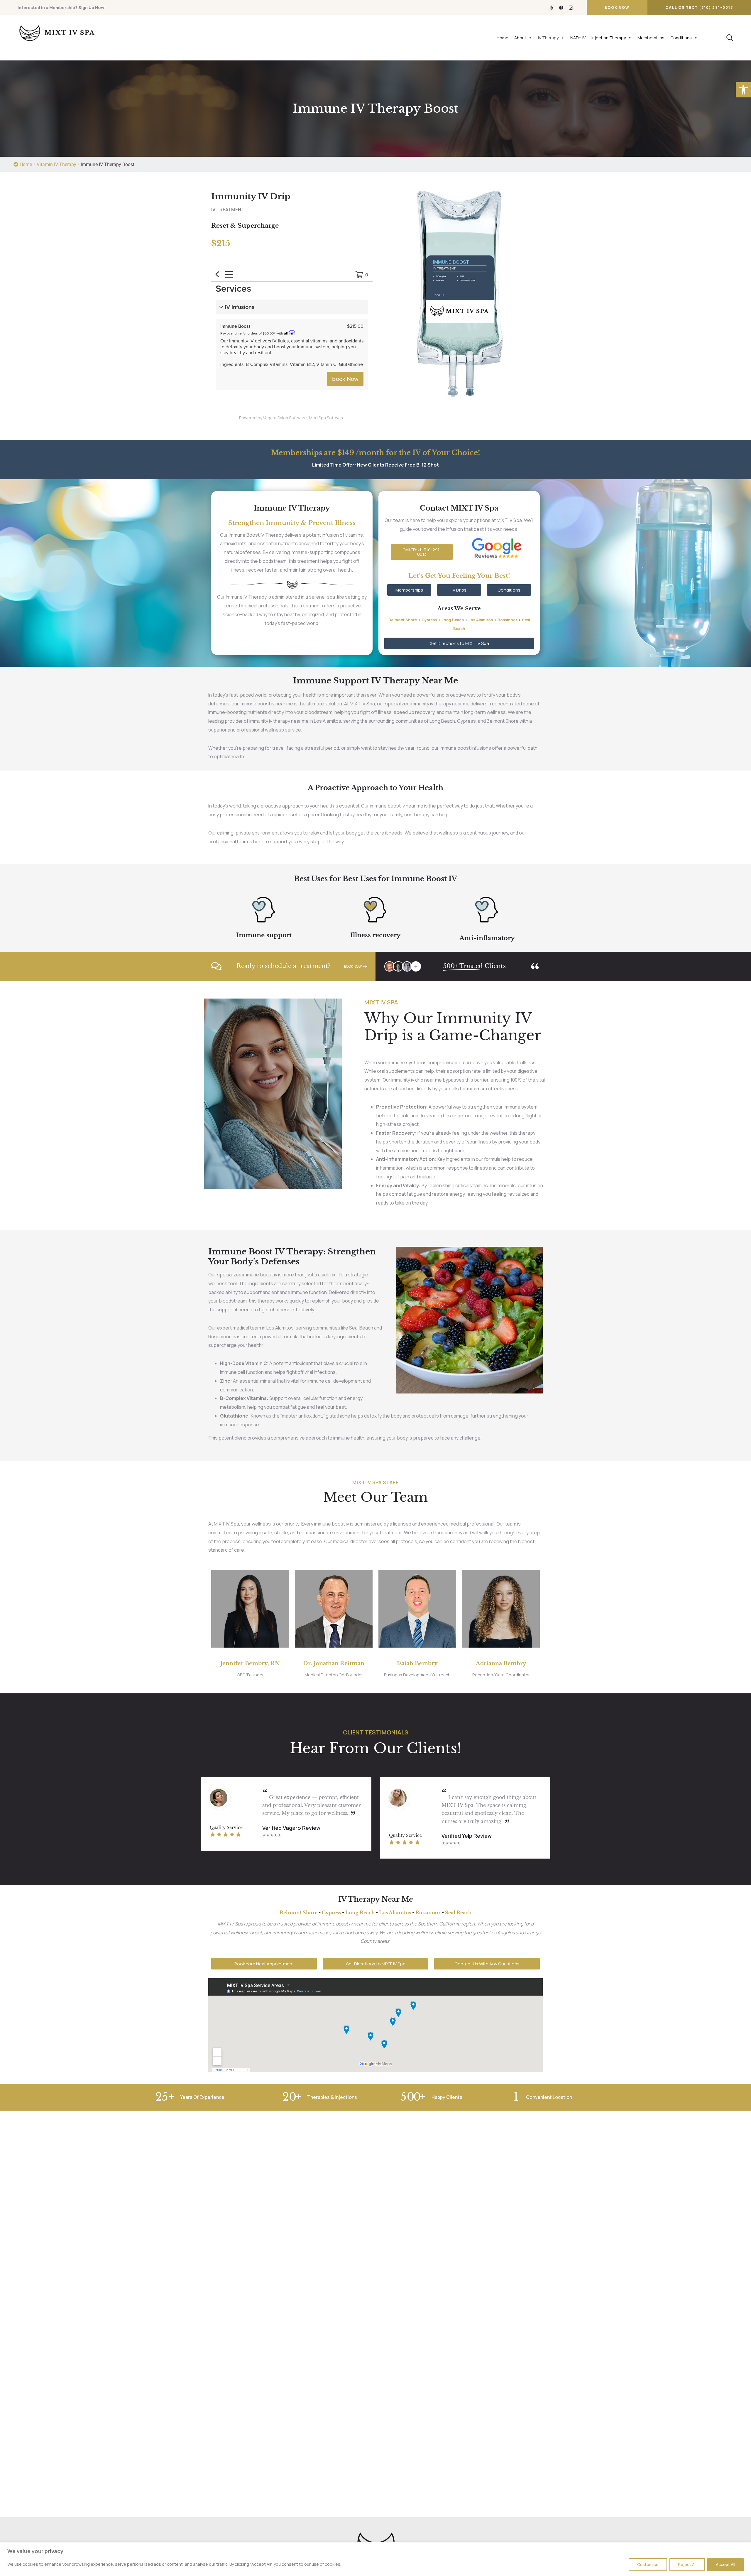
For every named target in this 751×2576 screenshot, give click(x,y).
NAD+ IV (578, 38)
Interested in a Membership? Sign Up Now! (62, 7)
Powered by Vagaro (258, 418)
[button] (743, 90)
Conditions (681, 38)
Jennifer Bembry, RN (250, 1663)
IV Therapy (548, 38)
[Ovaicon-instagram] (571, 8)
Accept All (725, 2564)
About (520, 38)
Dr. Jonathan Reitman (334, 1663)
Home (503, 38)
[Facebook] (561, 8)
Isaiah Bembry (417, 1663)
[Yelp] (552, 8)
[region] (375, 2559)
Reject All (687, 2564)
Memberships (651, 38)
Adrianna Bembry (501, 1663)
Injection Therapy (609, 38)
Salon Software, (293, 418)
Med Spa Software (327, 418)
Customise (648, 2564)
